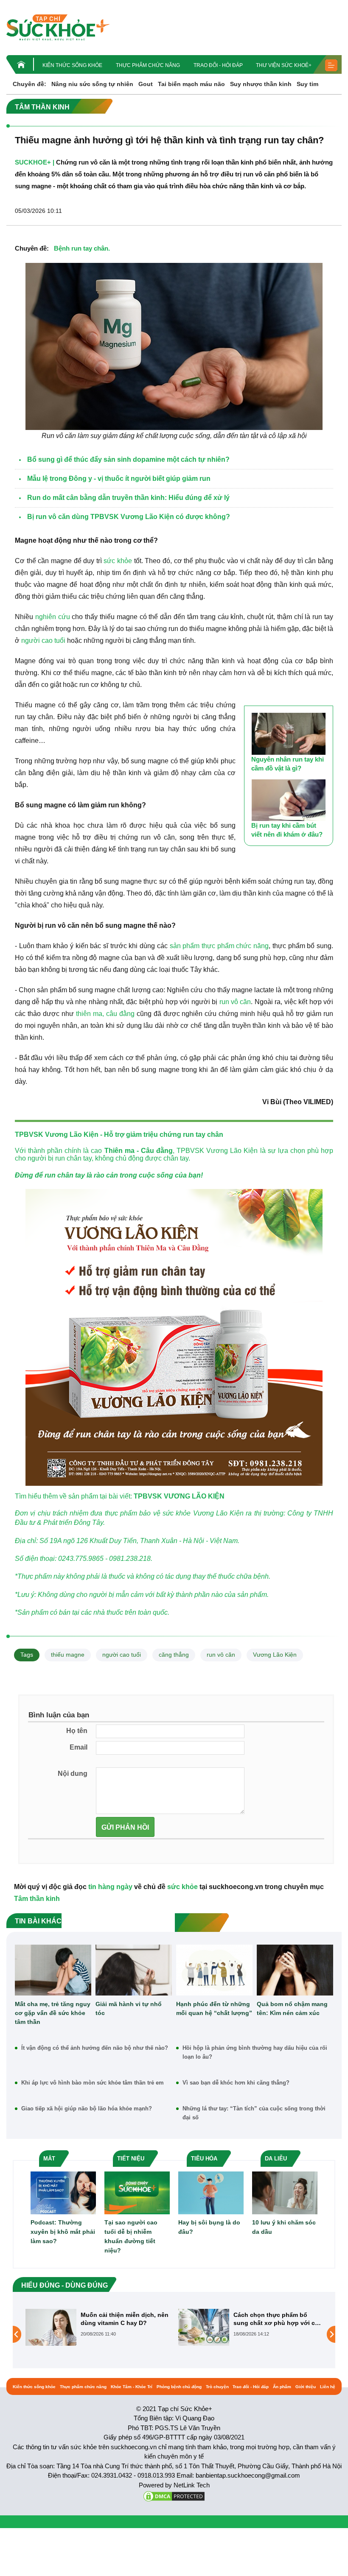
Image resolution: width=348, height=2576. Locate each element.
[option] (98, 2327)
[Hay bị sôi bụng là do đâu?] (211, 2192)
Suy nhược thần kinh (261, 84)
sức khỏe (118, 561)
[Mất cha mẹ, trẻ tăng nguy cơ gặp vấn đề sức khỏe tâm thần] (53, 1970)
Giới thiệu (306, 2387)
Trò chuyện (217, 2387)
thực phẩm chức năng (235, 946)
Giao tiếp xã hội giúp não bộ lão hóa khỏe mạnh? (87, 2109)
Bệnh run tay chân (81, 248)
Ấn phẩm (282, 2387)
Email (79, 1747)
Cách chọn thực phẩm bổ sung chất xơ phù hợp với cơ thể (123, 2319)
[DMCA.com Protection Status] (174, 2496)
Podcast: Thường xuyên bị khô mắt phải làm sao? (63, 2232)
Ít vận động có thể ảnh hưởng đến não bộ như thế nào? (95, 2048)
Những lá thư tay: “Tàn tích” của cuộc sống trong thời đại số (254, 2113)
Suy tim (307, 84)
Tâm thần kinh (37, 1899)
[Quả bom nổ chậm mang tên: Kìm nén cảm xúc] (295, 1970)
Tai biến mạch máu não (191, 84)
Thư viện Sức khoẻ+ (284, 65)
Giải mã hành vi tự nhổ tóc (129, 2008)
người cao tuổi (43, 641)
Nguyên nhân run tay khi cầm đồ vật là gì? (288, 764)
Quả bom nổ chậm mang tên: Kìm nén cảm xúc (292, 2008)
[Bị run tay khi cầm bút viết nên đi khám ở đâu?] (289, 800)
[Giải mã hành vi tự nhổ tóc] (134, 1970)
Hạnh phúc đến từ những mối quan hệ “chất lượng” (214, 2008)
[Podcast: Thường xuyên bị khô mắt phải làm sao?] (63, 2192)
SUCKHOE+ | (35, 162)
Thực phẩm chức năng (148, 65)
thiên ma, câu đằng (105, 1014)
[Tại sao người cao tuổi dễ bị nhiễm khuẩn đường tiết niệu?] (137, 2192)
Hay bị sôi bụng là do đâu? (209, 2227)
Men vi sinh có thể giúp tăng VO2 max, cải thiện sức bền (275, 2319)
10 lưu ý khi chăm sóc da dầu (284, 2227)
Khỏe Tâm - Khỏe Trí (132, 2387)
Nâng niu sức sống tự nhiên (92, 84)
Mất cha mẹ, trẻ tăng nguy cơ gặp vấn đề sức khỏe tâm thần (53, 2013)
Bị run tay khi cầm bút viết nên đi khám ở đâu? (287, 830)
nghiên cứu (53, 617)
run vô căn (235, 1002)
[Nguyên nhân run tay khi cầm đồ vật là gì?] (289, 734)
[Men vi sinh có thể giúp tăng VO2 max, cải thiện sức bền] (204, 2334)
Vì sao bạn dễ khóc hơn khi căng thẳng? (236, 2083)
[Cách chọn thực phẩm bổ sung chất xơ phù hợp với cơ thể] (51, 2327)
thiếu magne (68, 1655)
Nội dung (73, 1774)
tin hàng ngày (110, 1887)
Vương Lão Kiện (275, 1655)
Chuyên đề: (29, 84)
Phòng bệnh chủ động (179, 2387)
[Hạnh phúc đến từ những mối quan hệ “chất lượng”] (214, 1970)
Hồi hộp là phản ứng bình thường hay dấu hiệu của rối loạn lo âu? (255, 2052)
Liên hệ (328, 2387)
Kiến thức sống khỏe (72, 65)
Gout (146, 84)
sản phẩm (185, 946)
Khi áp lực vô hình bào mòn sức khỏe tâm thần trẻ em (93, 2083)
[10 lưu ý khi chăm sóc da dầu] (285, 2192)
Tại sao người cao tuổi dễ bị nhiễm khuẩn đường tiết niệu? (131, 2236)
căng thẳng (174, 1655)
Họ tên (77, 1731)
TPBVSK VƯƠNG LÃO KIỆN (179, 1496)
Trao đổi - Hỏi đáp (218, 65)
